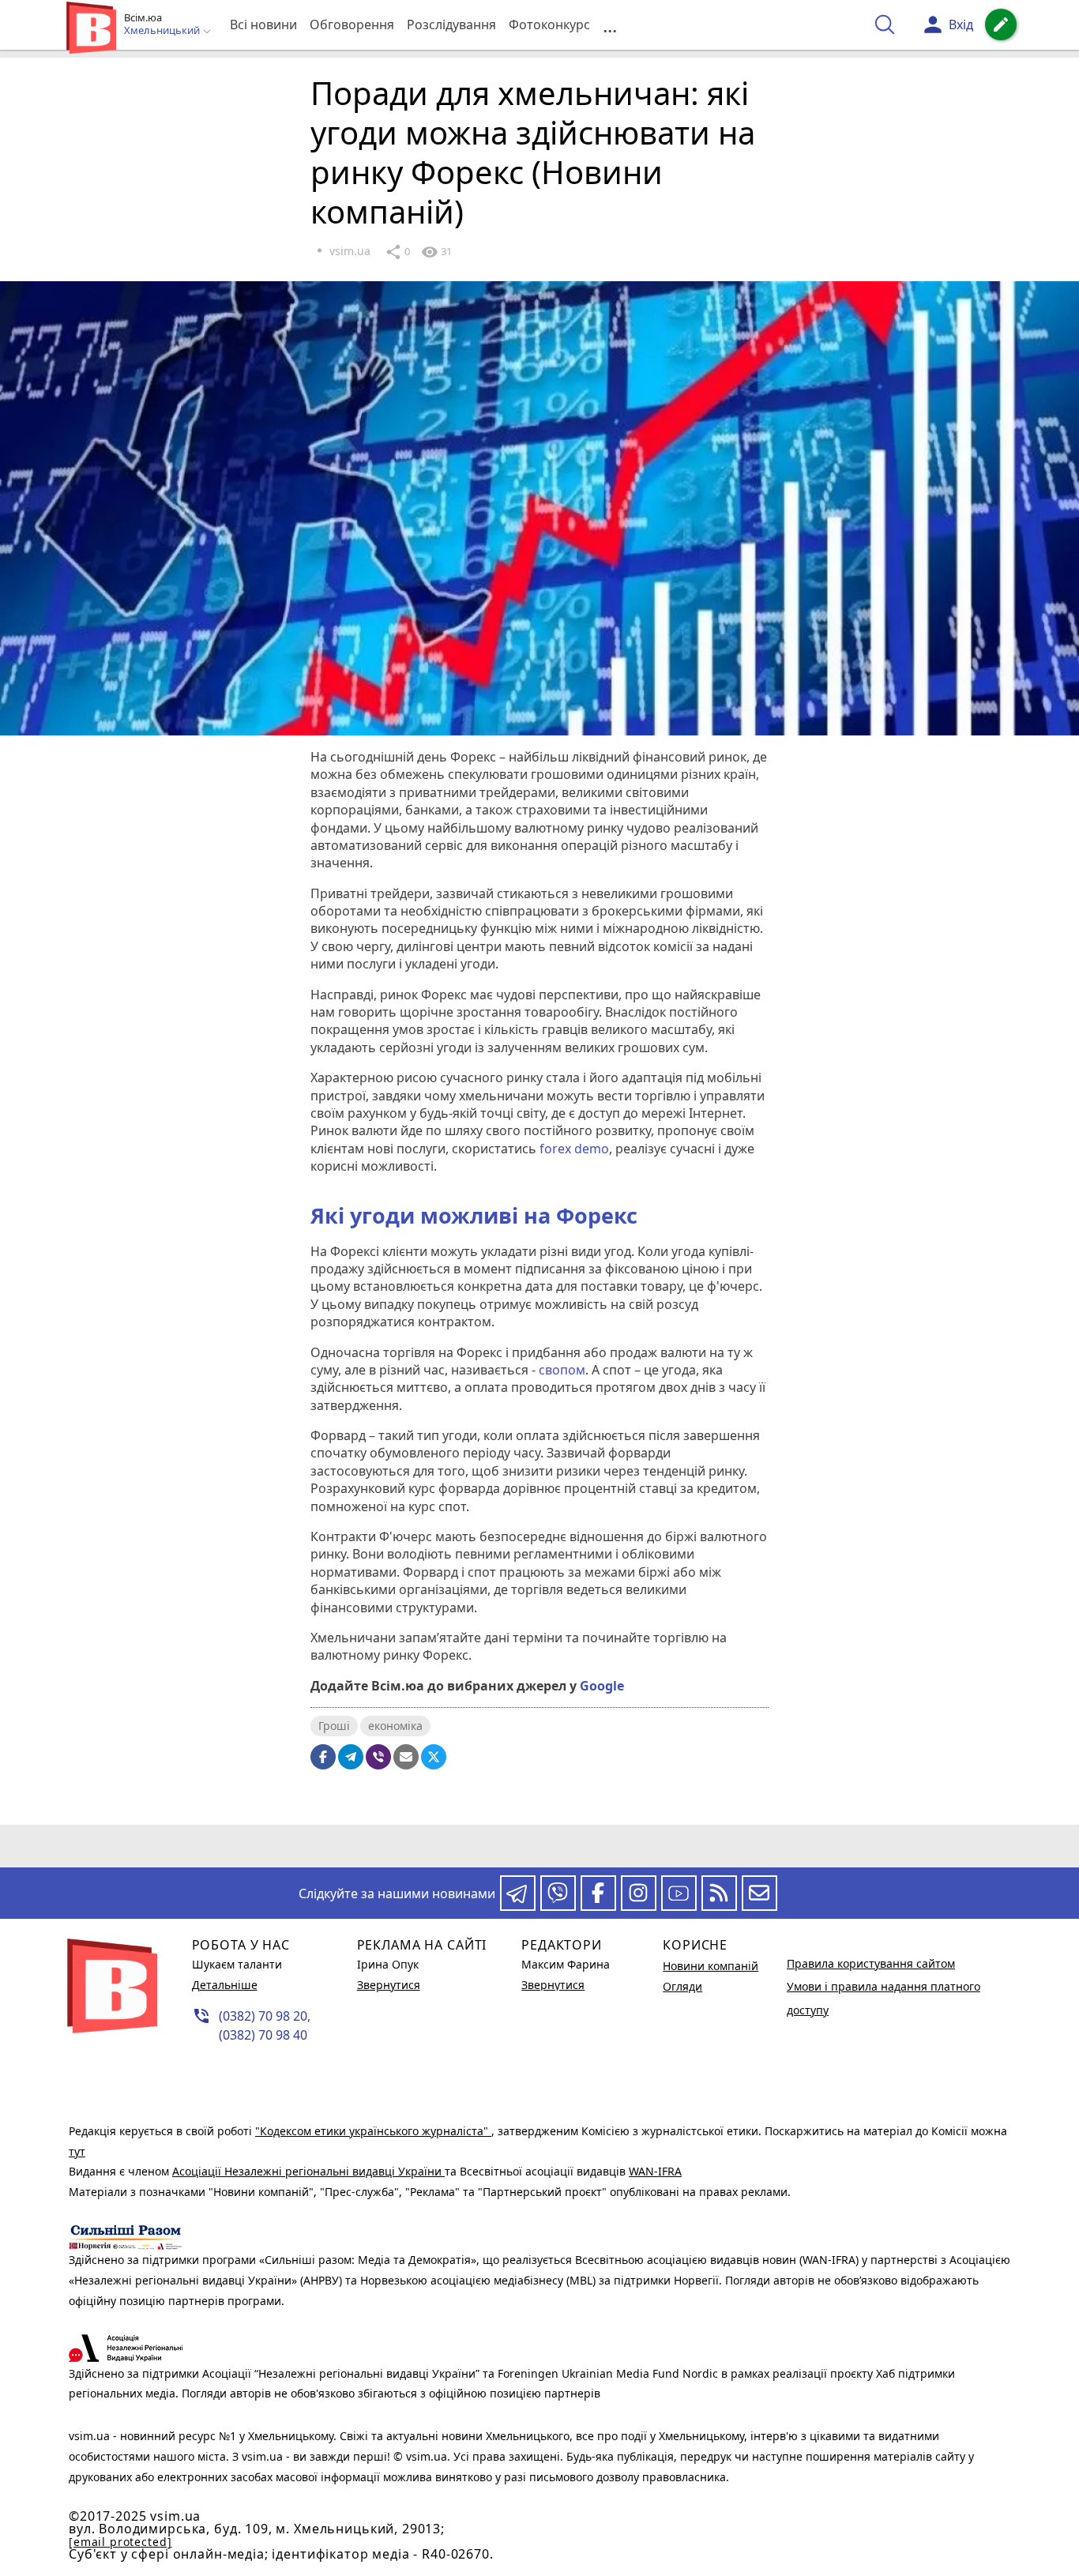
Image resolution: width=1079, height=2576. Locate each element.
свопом (562, 1370)
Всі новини (263, 24)
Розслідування (451, 24)
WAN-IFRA (655, 2171)
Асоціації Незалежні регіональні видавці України (308, 2171)
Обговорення (352, 24)
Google (602, 1686)
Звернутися (389, 1985)
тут (77, 2151)
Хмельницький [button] (163, 31)
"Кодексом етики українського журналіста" (373, 2131)
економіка (395, 1726)
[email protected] (120, 2542)
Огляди (682, 1986)
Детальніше (225, 1985)
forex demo (574, 1149)
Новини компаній (711, 1966)
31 (436, 252)
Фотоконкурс (549, 24)
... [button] (610, 25)
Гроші (334, 1726)
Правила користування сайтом (871, 1963)
